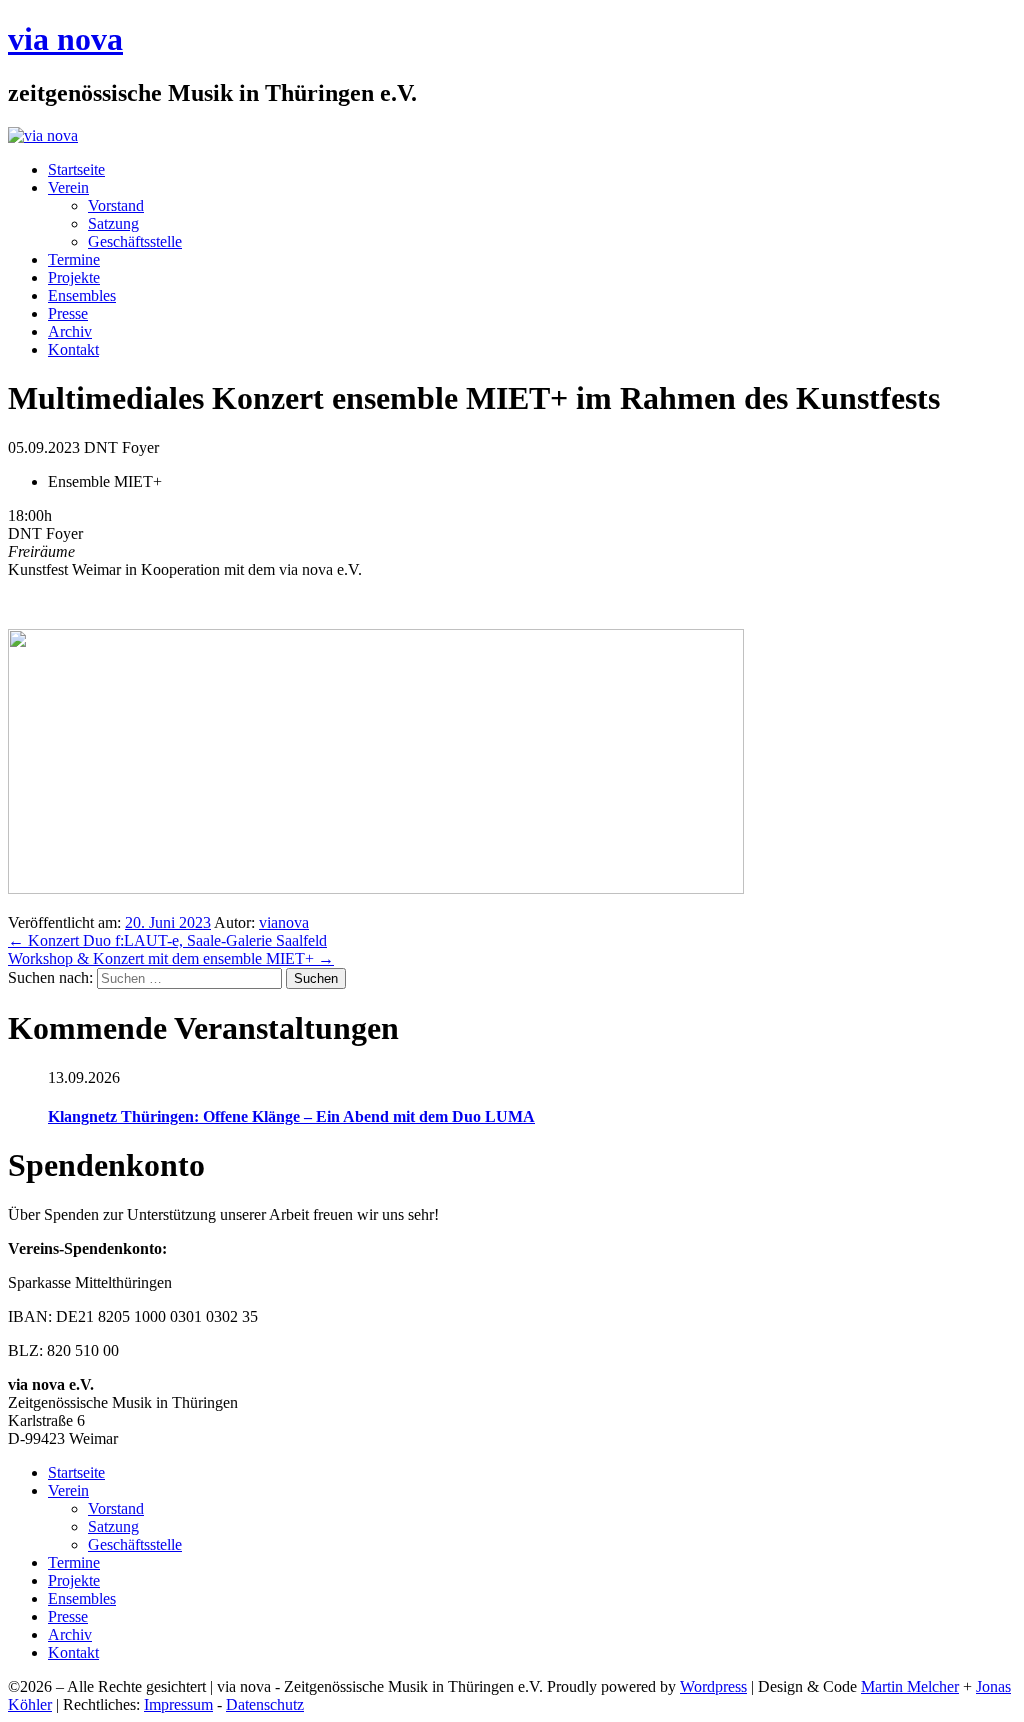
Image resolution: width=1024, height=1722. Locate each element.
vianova (284, 922)
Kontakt (73, 349)
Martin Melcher (910, 1686)
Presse (68, 313)
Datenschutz (265, 1704)
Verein (68, 187)
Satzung (113, 223)
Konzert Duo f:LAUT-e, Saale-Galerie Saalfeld (167, 940)
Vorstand (116, 205)
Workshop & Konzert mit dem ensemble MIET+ (171, 958)
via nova (65, 39)
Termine (74, 259)
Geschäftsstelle (135, 241)
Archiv (70, 331)
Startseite (76, 169)
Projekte (74, 277)
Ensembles (82, 295)
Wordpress (713, 1686)
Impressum (178, 1704)
